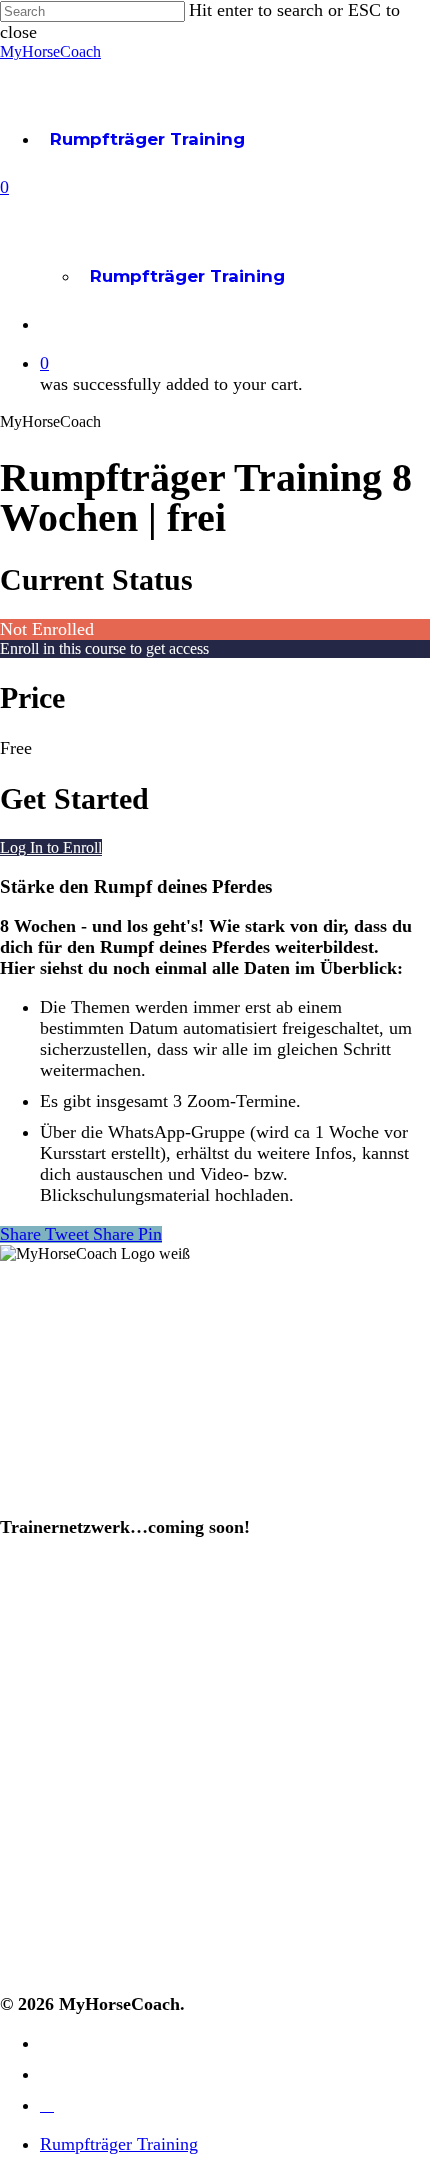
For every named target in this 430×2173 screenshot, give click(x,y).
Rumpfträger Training (147, 139)
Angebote (39, 1636)
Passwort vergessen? (79, 1780)
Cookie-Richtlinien (69, 1960)
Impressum (44, 1870)
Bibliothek (39, 1666)
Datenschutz (49, 1930)
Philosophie (44, 1501)
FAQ (17, 1840)
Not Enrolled (47, 629)
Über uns (35, 1471)
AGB (17, 1900)
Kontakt (30, 1810)
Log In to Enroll (51, 847)
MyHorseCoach (50, 51)
